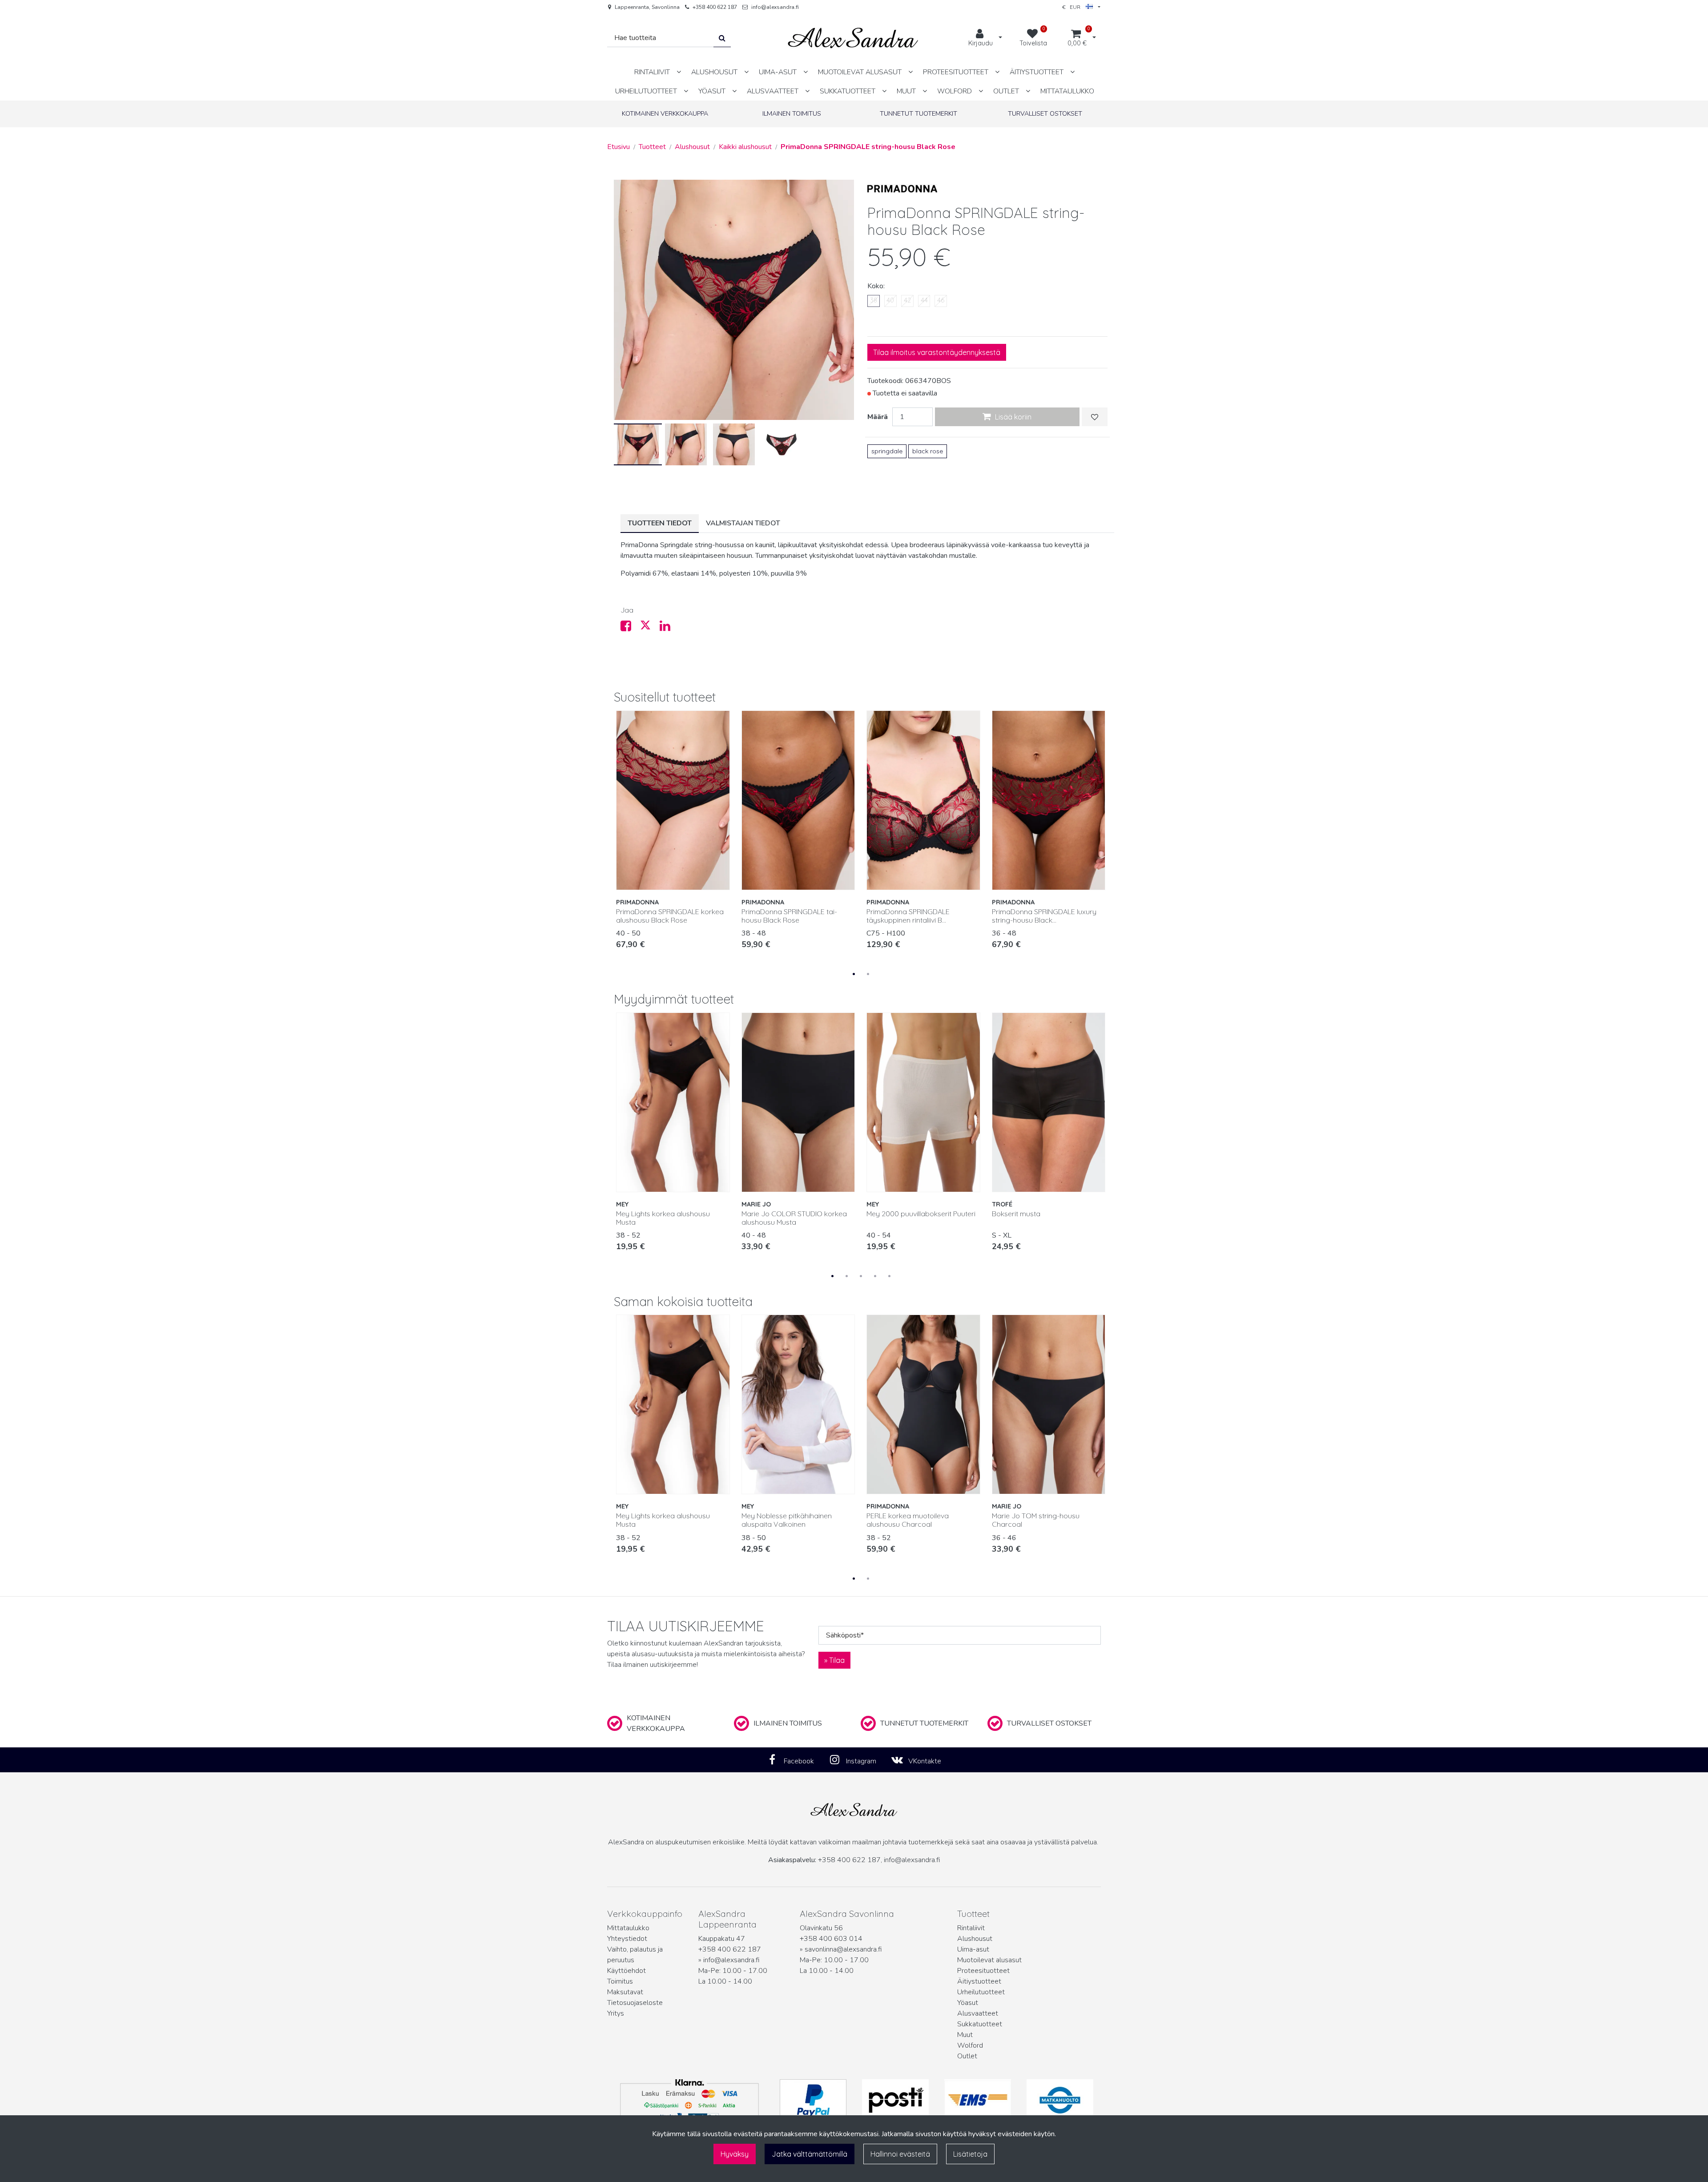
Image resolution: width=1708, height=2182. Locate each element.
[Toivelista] (1095, 417)
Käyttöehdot (626, 1971)
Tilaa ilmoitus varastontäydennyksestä (937, 352)
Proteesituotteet (983, 1971)
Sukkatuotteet (980, 2024)
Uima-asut (973, 1949)
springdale (887, 451)
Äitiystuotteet (979, 1981)
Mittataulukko (628, 1928)
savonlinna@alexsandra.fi (843, 1949)
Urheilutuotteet (981, 1992)
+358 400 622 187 (715, 7)
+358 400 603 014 (831, 1939)
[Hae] (722, 38)
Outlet (967, 2056)
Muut (965, 2035)
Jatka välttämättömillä (810, 2154)
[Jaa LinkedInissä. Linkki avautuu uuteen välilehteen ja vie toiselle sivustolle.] (669, 628)
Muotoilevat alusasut (989, 1960)
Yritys (616, 2013)
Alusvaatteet (978, 2013)
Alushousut (975, 1939)
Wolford (970, 2045)
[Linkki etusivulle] (853, 38)
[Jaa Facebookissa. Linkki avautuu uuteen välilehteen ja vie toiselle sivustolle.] (630, 628)
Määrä (878, 417)
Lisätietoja (970, 2154)
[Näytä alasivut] (679, 72)
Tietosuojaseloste (635, 2003)
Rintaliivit (971, 1928)
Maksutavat (625, 1992)
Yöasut (968, 2003)
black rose (928, 451)
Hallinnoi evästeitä (900, 2154)
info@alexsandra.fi (775, 7)
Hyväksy (735, 2154)
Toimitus (620, 1981)
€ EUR (1074, 7)
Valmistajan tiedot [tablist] (743, 523)
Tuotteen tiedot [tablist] (660, 523)
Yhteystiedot (627, 1939)
